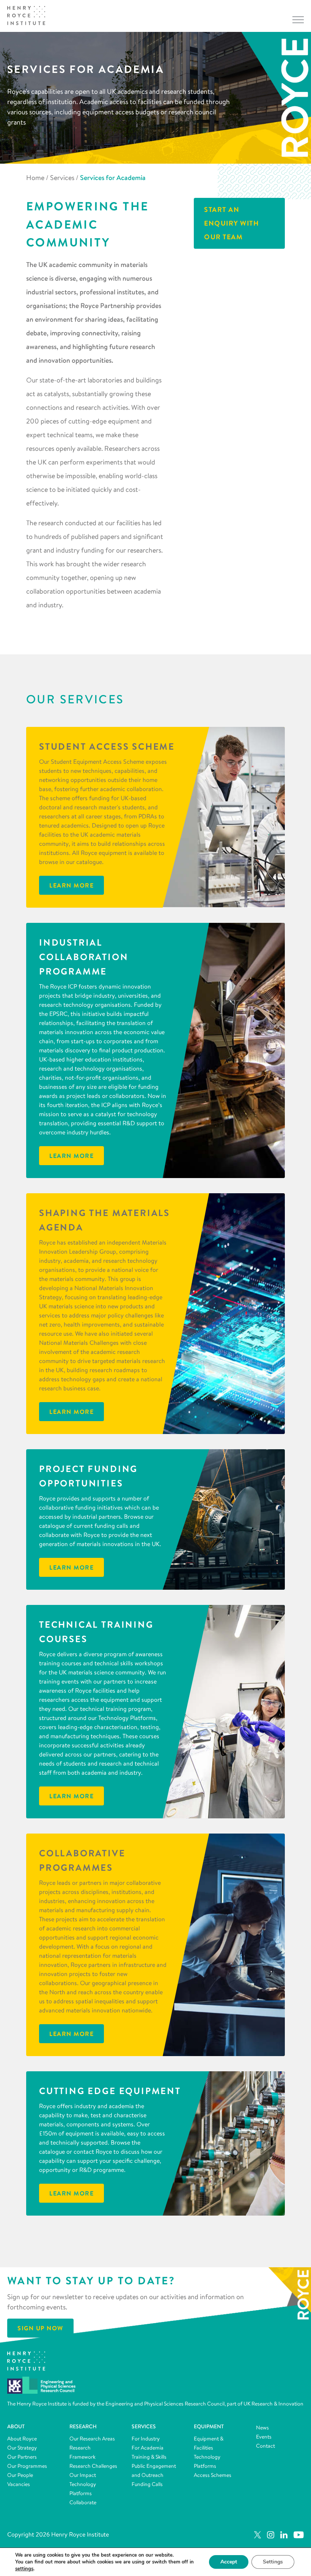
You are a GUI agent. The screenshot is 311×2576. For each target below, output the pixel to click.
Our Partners (22, 2457)
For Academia (148, 2448)
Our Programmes (27, 2466)
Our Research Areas (92, 2439)
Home (35, 178)
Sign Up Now (40, 2328)
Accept (229, 2562)
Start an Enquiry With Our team (232, 223)
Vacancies (19, 2484)
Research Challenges (93, 2466)
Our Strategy (22, 2448)
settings (24, 2569)
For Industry (146, 2439)
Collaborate (83, 2502)
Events (264, 2437)
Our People (20, 2475)
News (262, 2428)
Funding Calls (147, 2484)
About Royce (22, 2439)
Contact (265, 2446)
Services (62, 178)
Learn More (71, 885)
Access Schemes (213, 2475)
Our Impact (83, 2475)
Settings (273, 2562)
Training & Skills (149, 2457)
